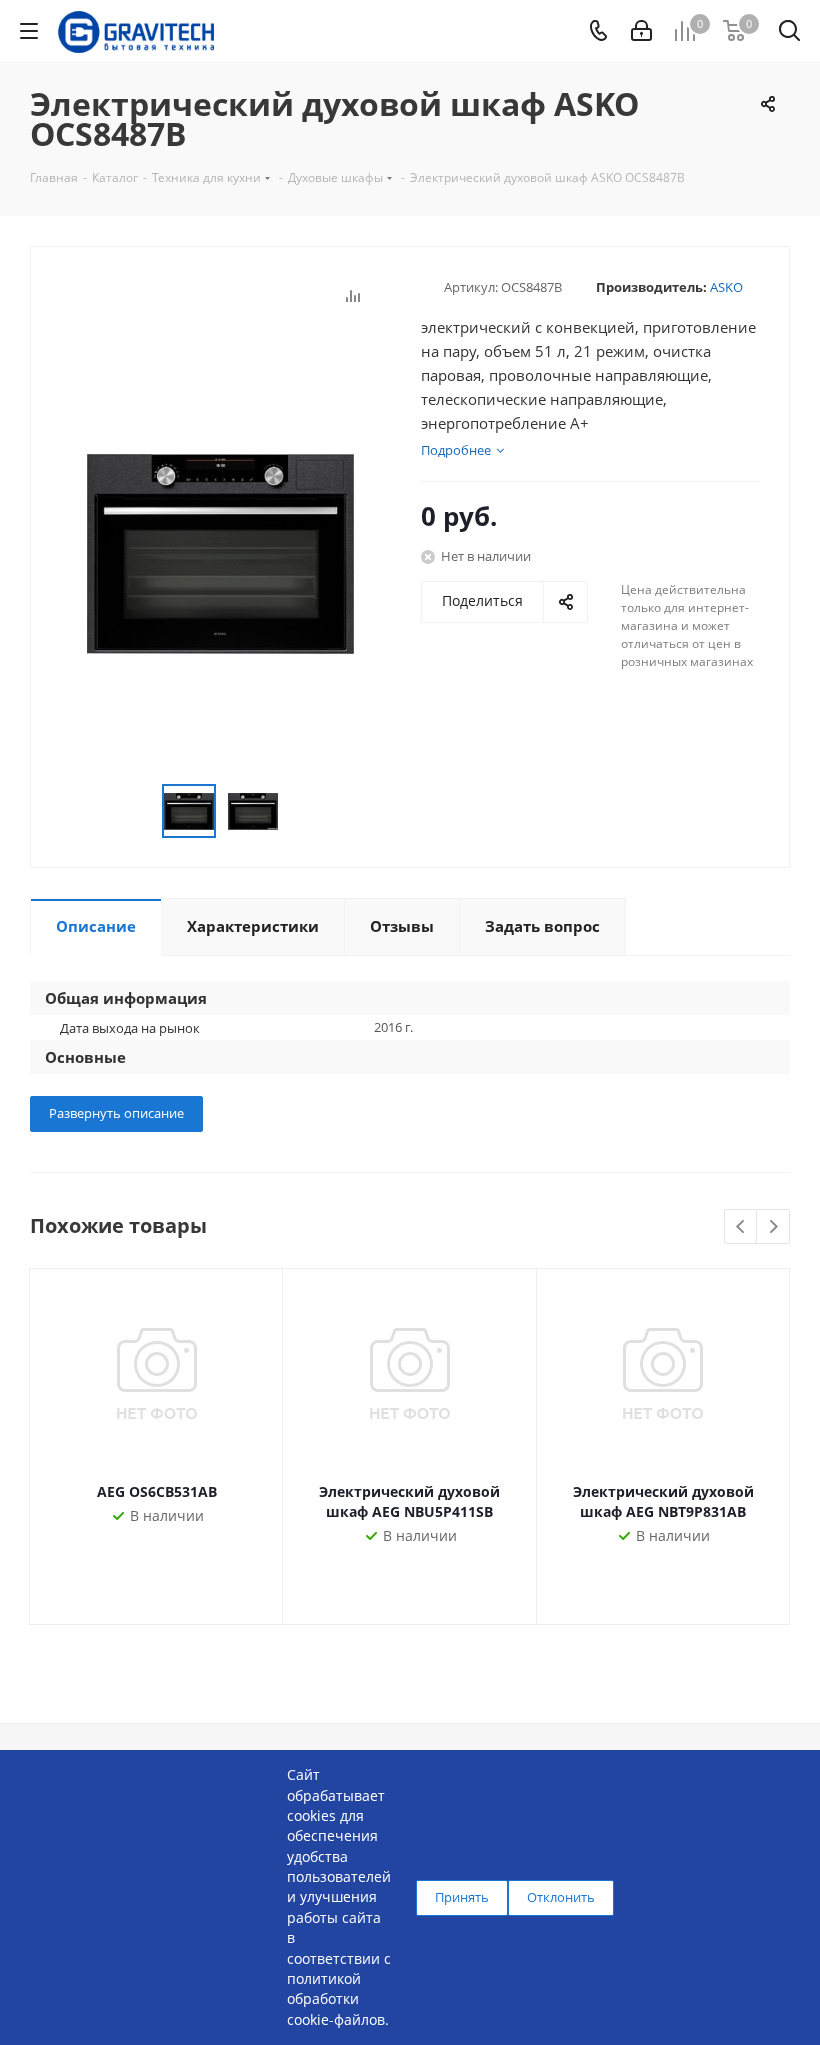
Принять (462, 1897)
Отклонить (561, 1897)
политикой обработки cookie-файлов (336, 1999)
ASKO (726, 287)
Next (773, 1227)
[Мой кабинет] (641, 31)
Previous (741, 1227)
